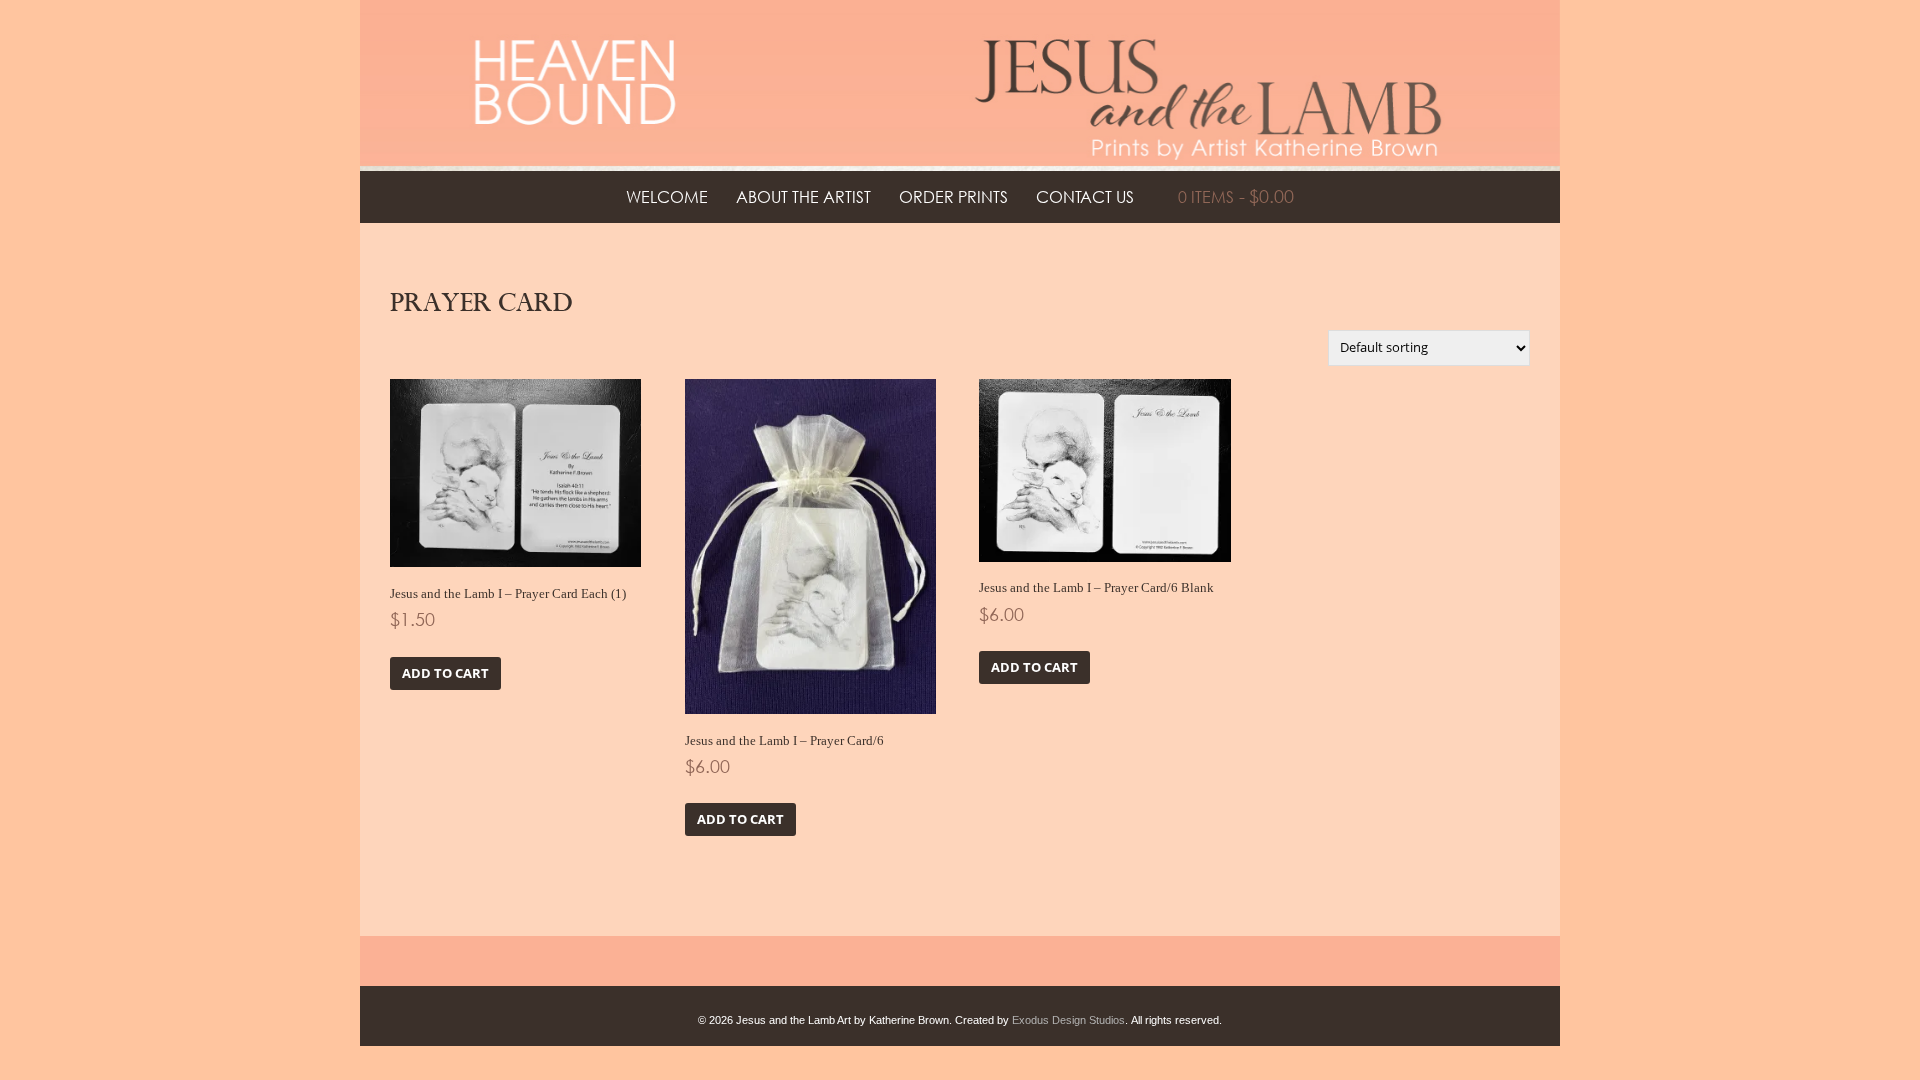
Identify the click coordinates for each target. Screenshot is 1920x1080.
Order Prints (953, 197)
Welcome (667, 197)
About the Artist (803, 197)
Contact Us (1085, 197)
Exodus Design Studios (1068, 1020)
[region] (960, 85)
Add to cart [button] (445, 673)
